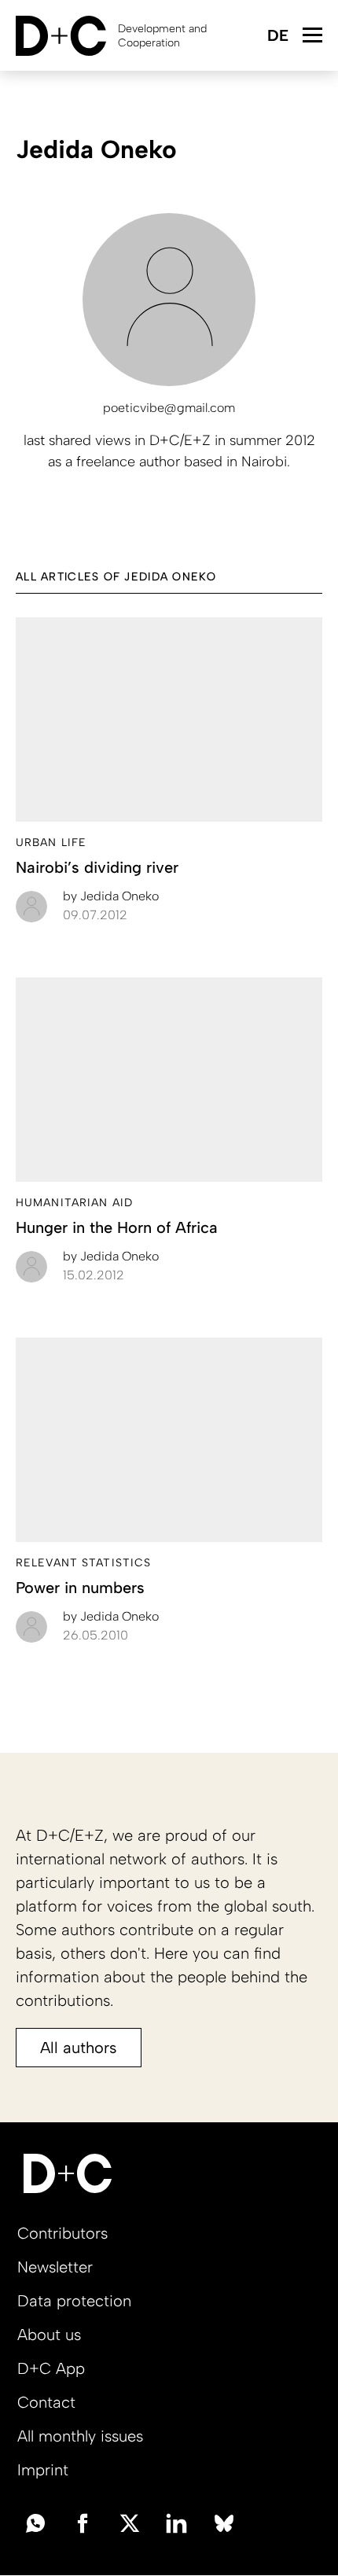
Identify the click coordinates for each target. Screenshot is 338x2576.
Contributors (62, 2233)
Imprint (43, 2470)
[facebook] (83, 2522)
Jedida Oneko (111, 896)
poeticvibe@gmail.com (169, 408)
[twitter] (130, 2522)
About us (49, 2335)
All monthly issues (80, 2436)
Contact (46, 2402)
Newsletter (55, 2267)
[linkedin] (177, 2522)
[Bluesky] (224, 2522)
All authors (79, 2048)
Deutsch (277, 37)
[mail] (35, 2522)
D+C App (51, 2368)
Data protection (74, 2301)
